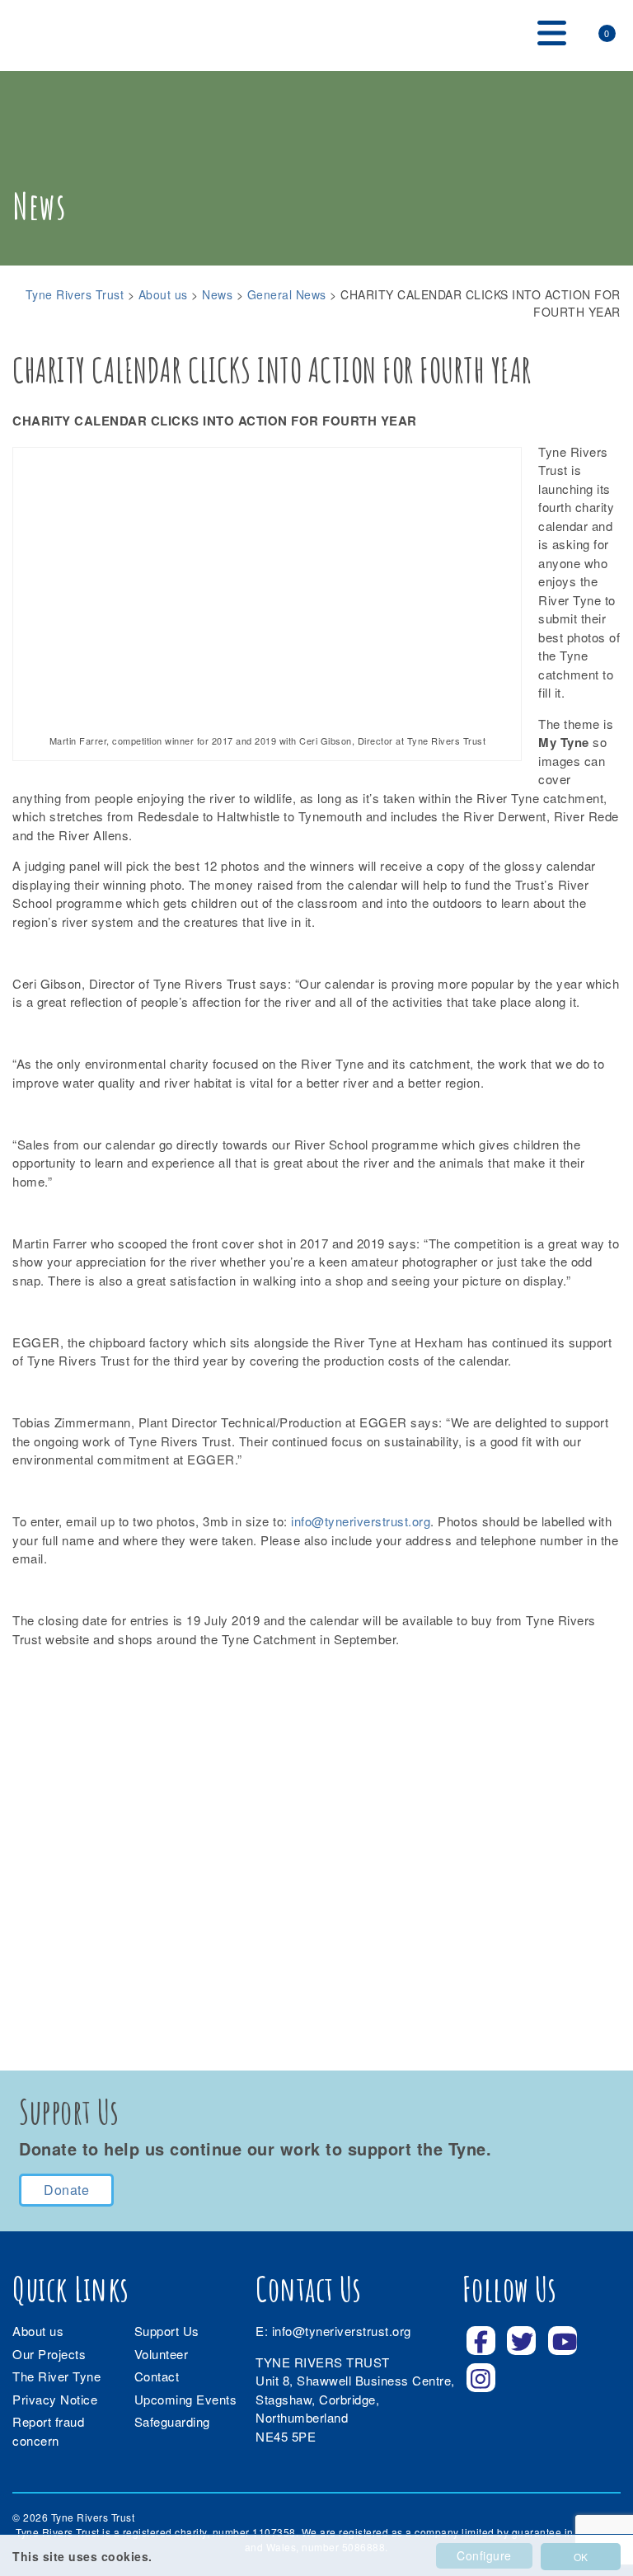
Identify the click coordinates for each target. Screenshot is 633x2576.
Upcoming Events (186, 2399)
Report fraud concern (48, 2431)
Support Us (167, 2331)
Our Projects (49, 2354)
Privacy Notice (55, 2399)
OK (581, 2557)
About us (38, 2331)
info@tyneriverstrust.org (361, 1521)
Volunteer (162, 2354)
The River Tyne (56, 2376)
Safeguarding (172, 2421)
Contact (157, 2376)
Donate (66, 2190)
